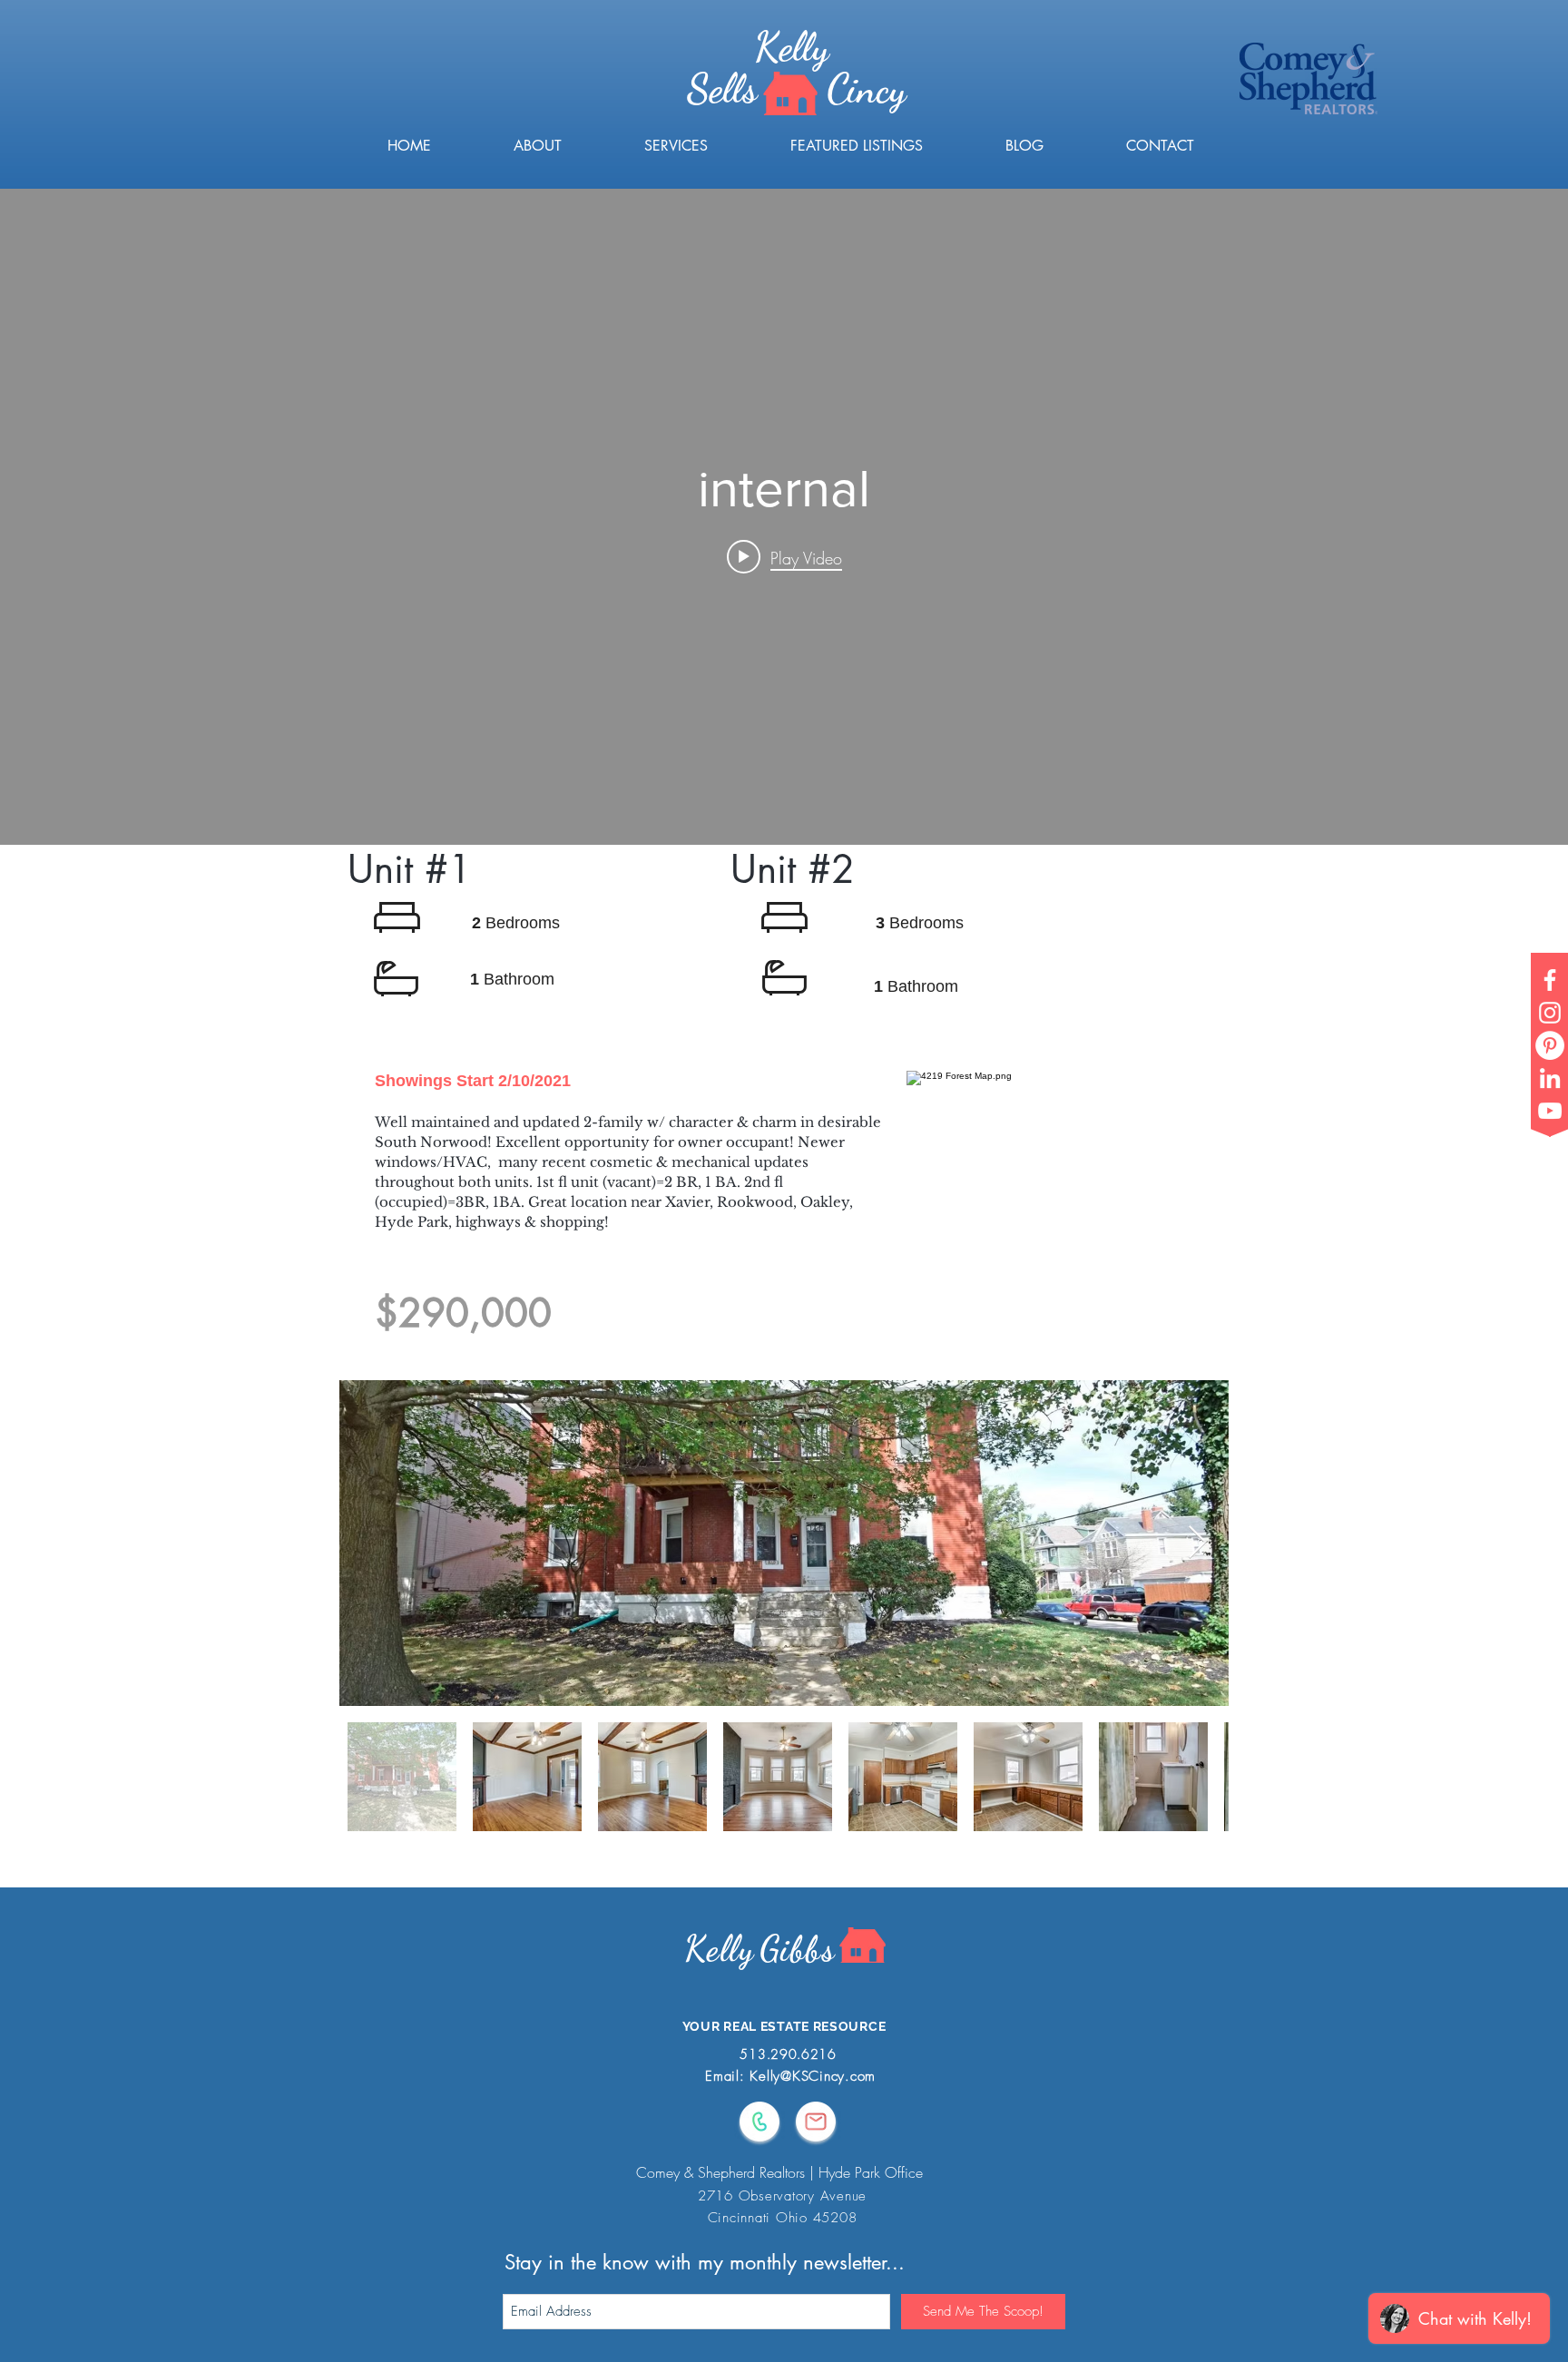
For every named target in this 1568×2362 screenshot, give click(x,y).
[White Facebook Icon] (1550, 980)
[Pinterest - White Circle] (1550, 1045)
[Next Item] (1197, 1543)
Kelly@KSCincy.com (813, 2076)
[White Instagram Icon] (1550, 1013)
